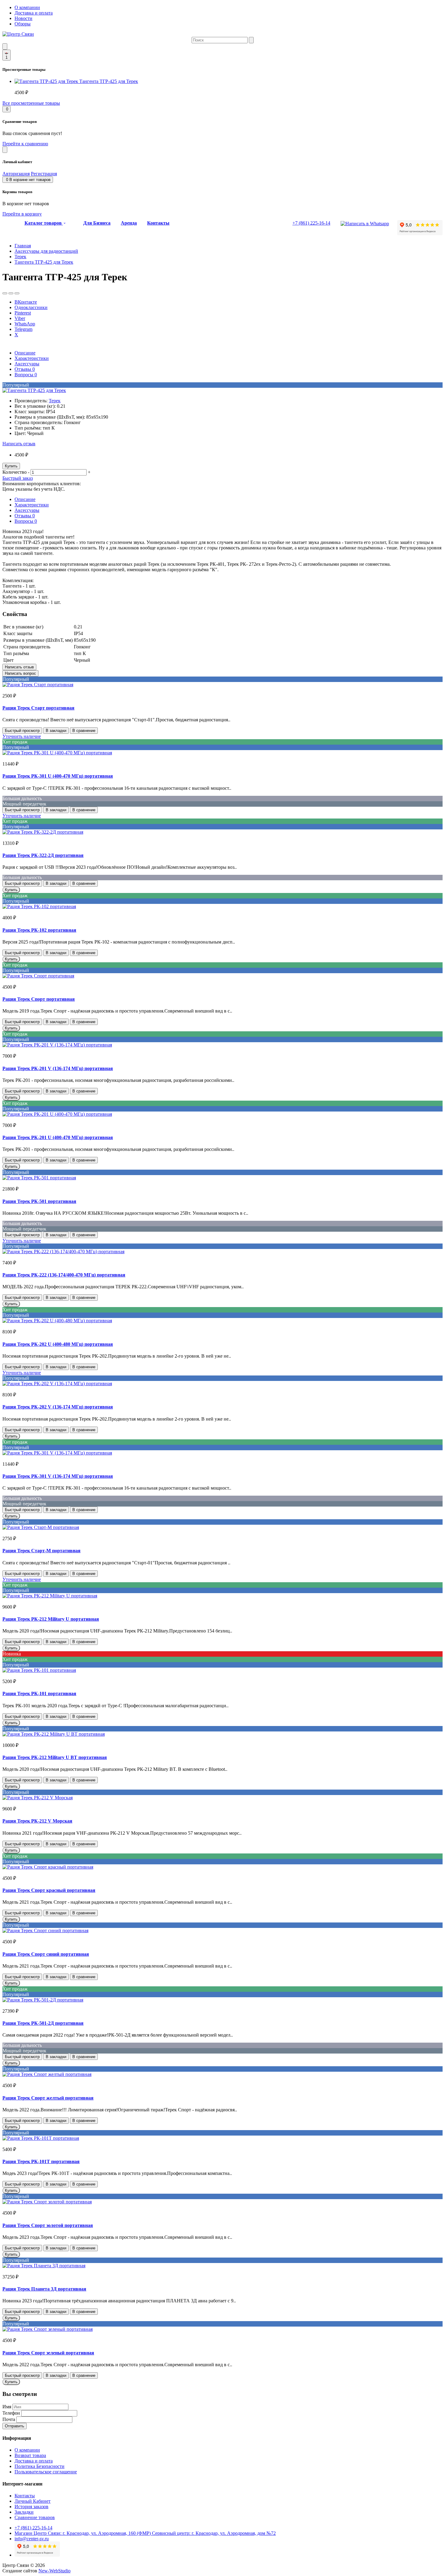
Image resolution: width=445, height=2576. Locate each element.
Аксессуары (27, 364)
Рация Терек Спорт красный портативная (49, 1890)
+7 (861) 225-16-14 (33, 2528)
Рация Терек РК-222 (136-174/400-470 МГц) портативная (64, 1275)
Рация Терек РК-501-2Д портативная (43, 2023)
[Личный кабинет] (5, 150)
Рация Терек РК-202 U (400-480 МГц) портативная (58, 1344)
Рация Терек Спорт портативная (39, 999)
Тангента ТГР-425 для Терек (109, 81)
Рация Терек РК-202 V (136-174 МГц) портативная (58, 1407)
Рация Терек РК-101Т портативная (41, 2161)
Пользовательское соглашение (46, 2472)
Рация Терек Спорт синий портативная (46, 1954)
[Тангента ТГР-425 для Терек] (34, 390)
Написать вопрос (20, 673)
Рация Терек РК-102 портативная (39, 930)
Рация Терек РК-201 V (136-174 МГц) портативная (58, 1068)
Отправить (15, 2426)
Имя (7, 2407)
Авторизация (16, 174)
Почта (9, 2419)
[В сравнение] (11, 293)
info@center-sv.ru (32, 2539)
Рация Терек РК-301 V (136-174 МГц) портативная (58, 1476)
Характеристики (32, 358)
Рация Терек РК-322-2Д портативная (43, 855)
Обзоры (23, 24)
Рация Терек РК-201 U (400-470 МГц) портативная (58, 1137)
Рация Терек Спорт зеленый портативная (48, 2353)
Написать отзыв (19, 444)
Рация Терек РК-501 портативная (39, 1201)
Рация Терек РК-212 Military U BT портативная (55, 1757)
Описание (25, 353)
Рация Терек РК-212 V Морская (37, 1821)
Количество (15, 472)
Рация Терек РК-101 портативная (39, 1693)
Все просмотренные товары (31, 103)
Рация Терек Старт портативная (38, 708)
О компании (27, 7)
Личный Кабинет (33, 2501)
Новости (23, 18)
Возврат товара (30, 2455)
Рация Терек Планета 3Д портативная (44, 2289)
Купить (11, 466)
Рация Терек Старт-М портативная (41, 1551)
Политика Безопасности (40, 2466)
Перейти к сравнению (25, 144)
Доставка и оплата (34, 13)
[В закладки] (5, 293)
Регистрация (44, 174)
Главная (23, 246)
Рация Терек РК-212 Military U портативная (51, 1619)
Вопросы (26, 375)
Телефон (11, 2413)
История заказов (31, 2507)
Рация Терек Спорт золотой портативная (48, 2225)
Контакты (25, 2496)
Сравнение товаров (35, 2517)
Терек (20, 257)
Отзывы (25, 369)
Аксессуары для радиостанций (46, 251)
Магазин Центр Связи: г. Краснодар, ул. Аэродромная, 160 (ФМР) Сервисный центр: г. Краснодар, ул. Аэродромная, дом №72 (145, 2533)
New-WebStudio (54, 2571)
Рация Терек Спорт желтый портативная (48, 2098)
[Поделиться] (17, 293)
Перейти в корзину (22, 214)
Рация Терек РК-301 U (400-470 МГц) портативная (58, 776)
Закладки (24, 2512)
